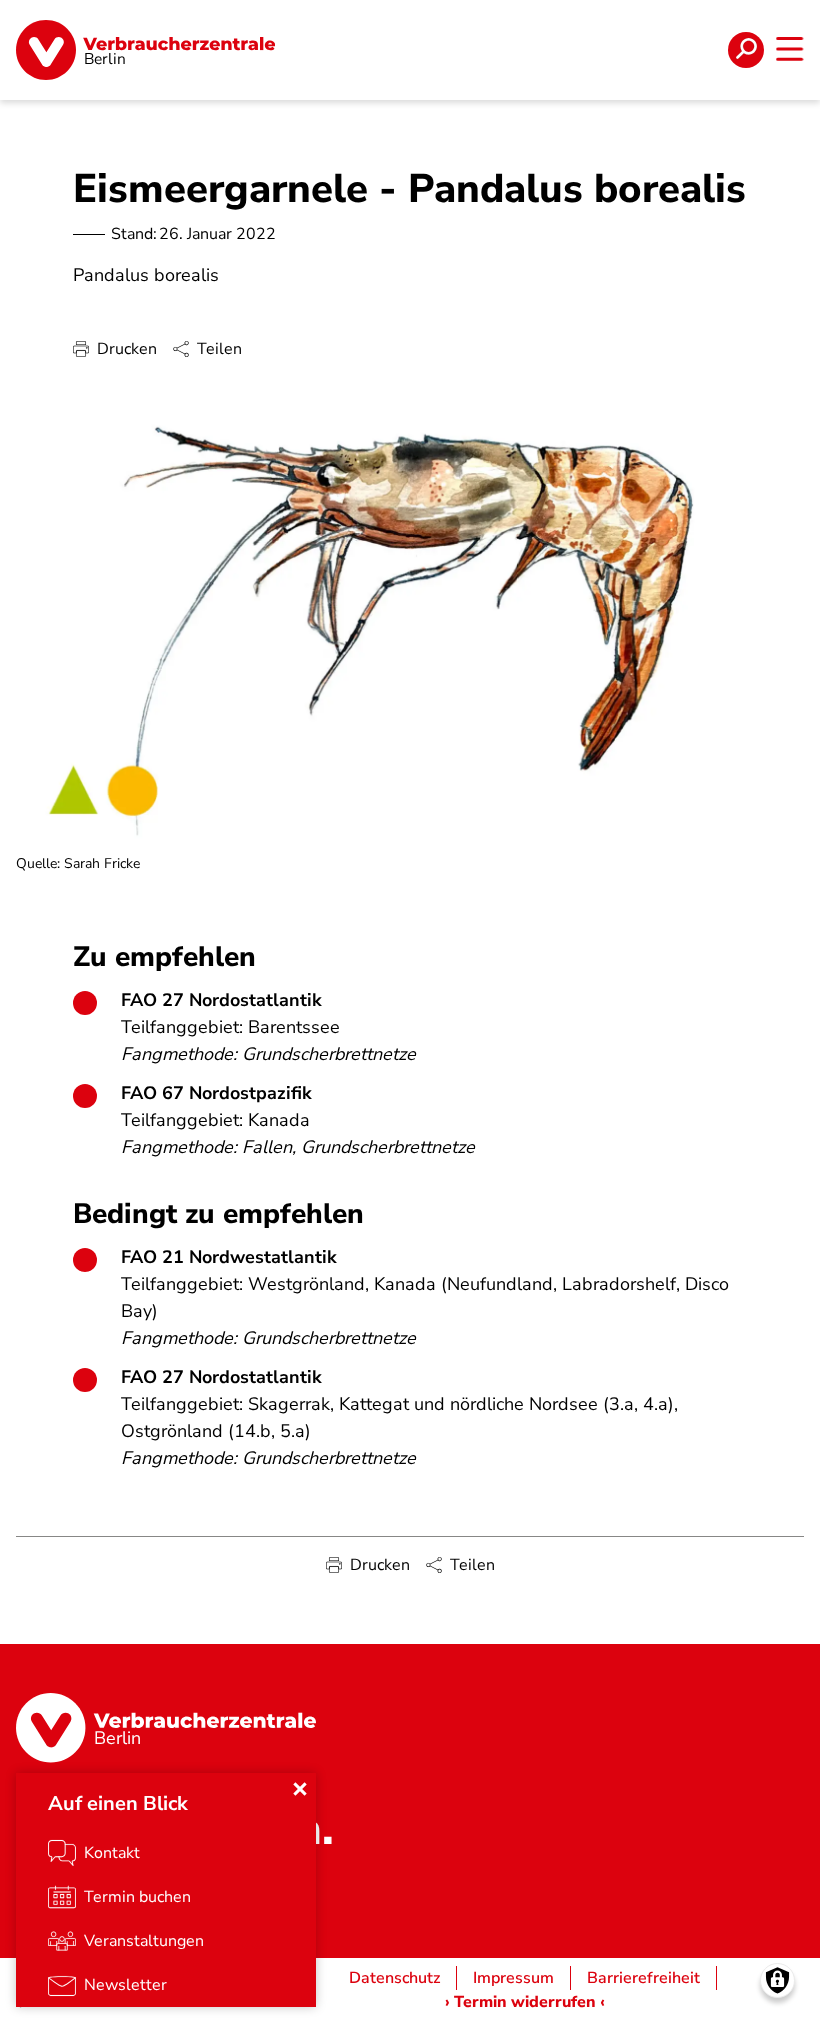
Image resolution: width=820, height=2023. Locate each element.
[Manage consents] (777, 1980)
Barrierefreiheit (643, 1978)
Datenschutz (394, 1978)
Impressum (513, 1978)
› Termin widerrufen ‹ (525, 2002)
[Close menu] (300, 1789)
